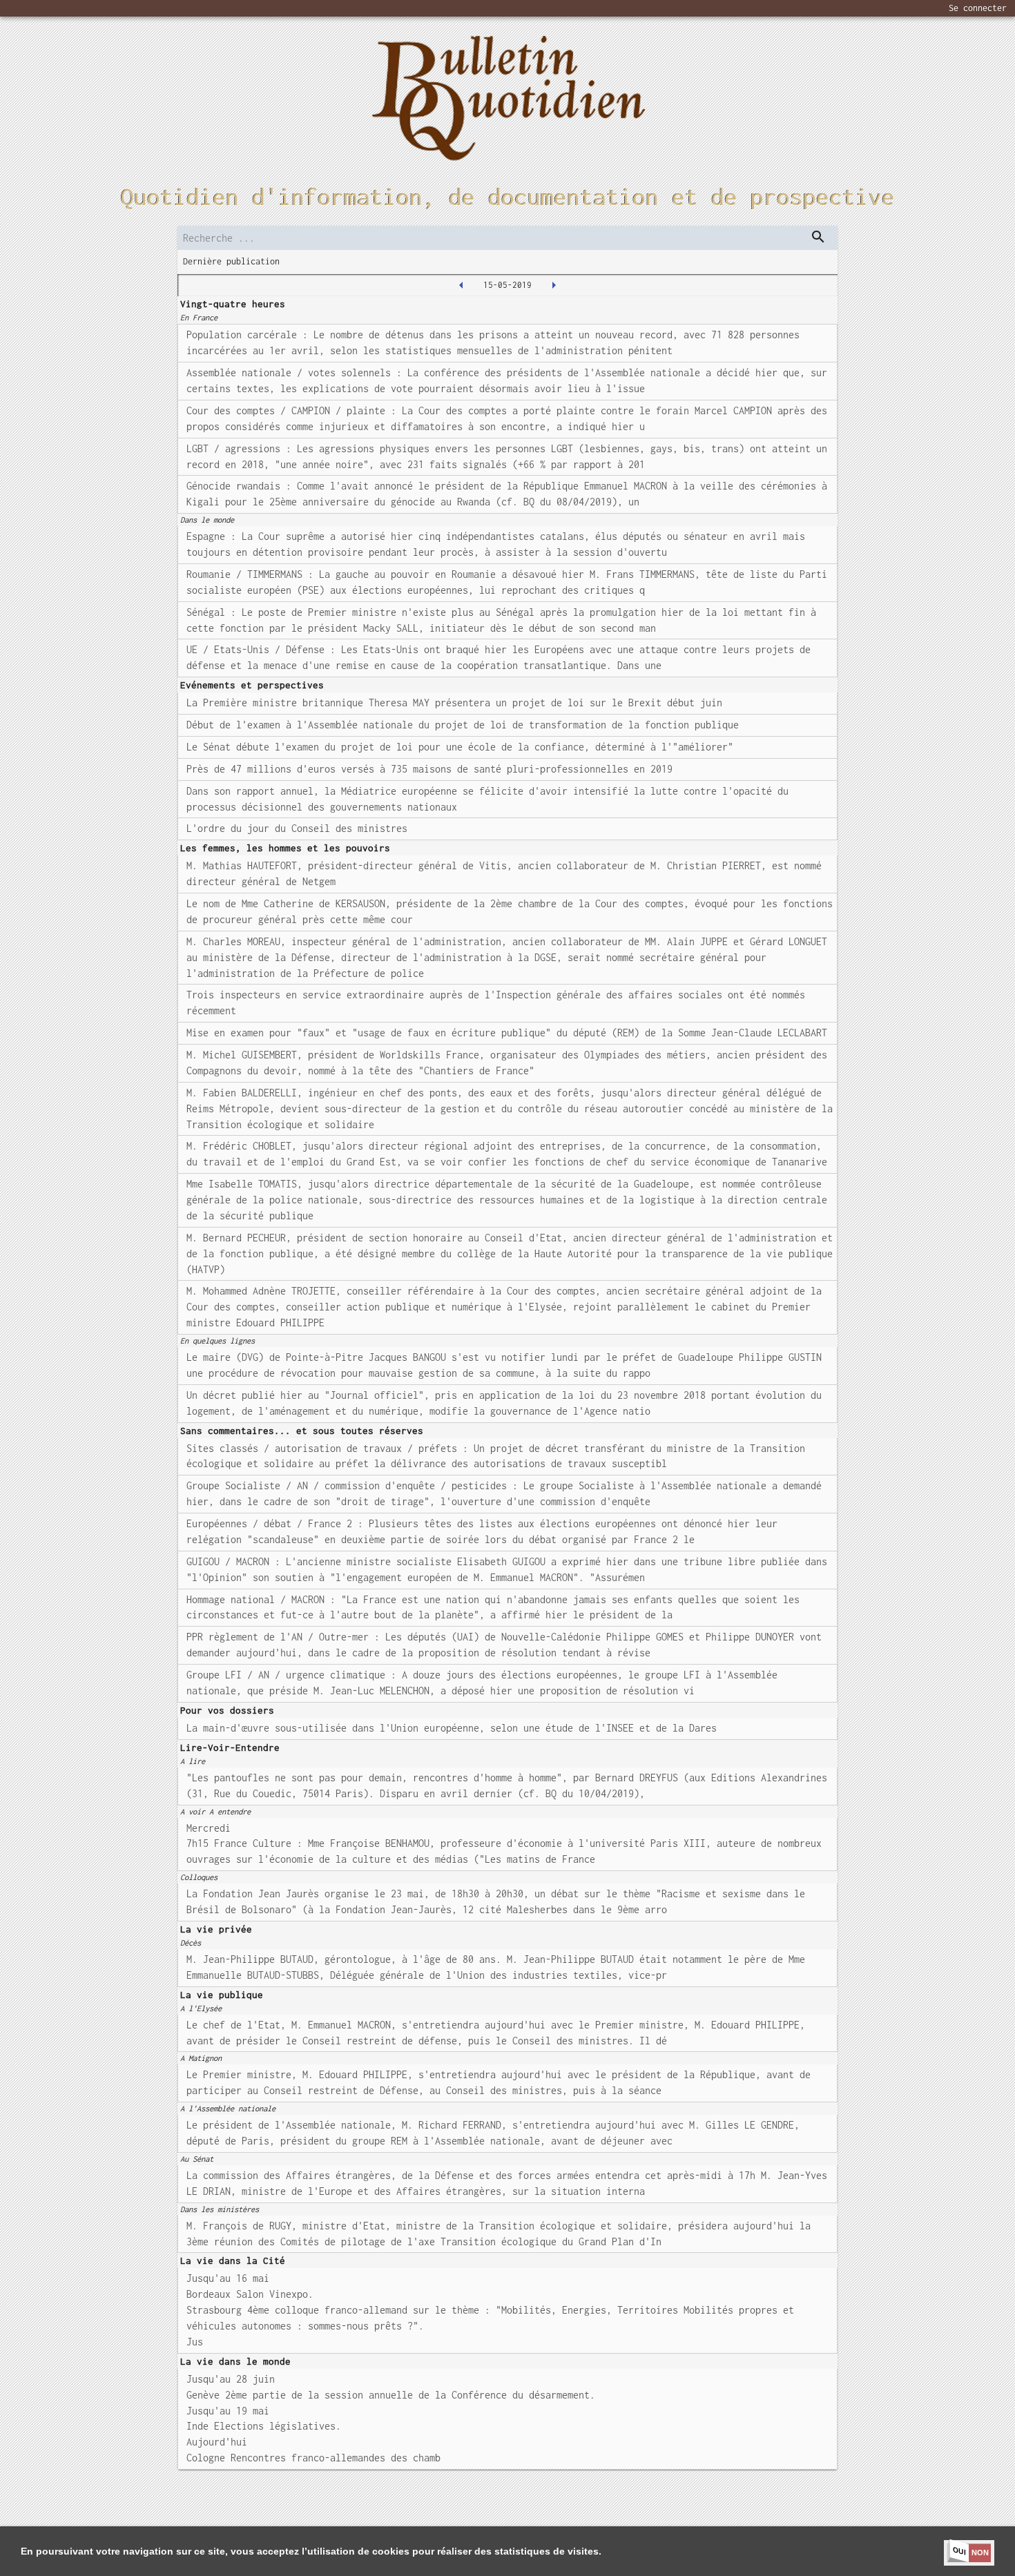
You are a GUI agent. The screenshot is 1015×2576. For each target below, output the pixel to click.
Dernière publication (231, 261)
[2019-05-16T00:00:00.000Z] (554, 285)
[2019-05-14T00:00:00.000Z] (461, 285)
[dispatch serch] (818, 237)
